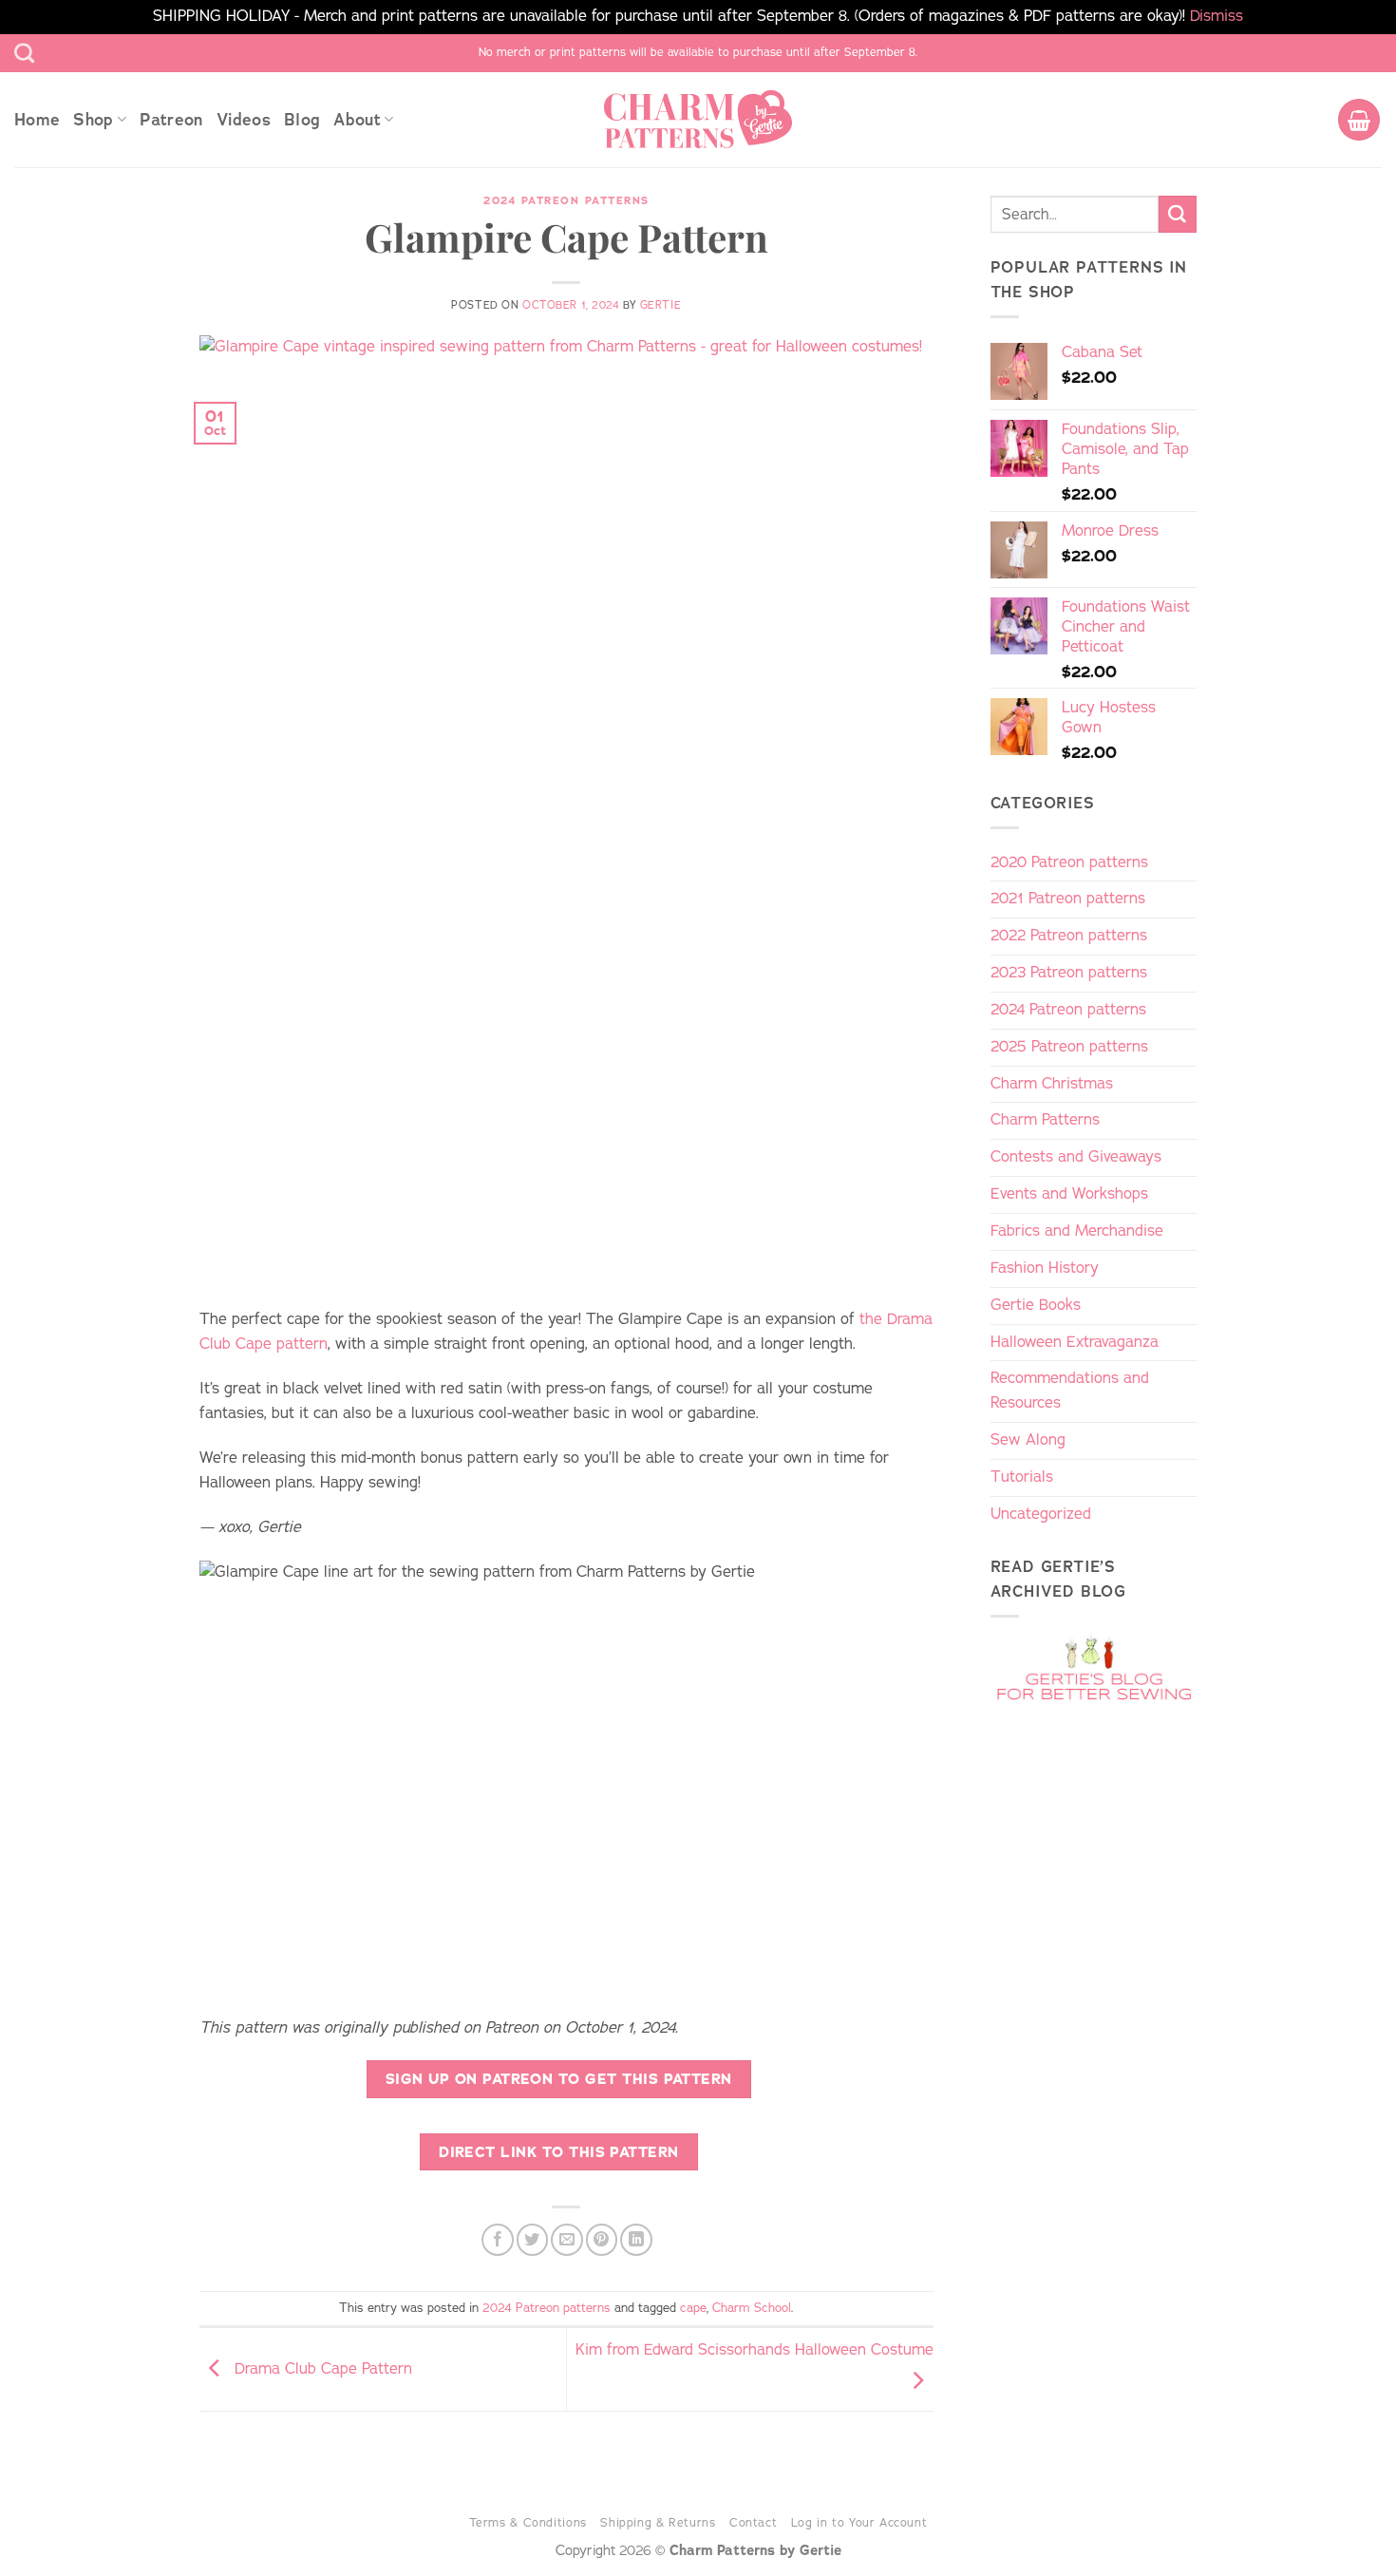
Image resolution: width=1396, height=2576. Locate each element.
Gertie (660, 305)
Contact (753, 2522)
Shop (93, 120)
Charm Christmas (1052, 1084)
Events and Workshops (1069, 1194)
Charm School (752, 2308)
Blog (302, 120)
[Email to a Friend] (566, 2239)
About (357, 120)
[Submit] (1178, 215)
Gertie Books (1036, 1305)
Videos (244, 120)
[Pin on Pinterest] (602, 2239)
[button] (1359, 120)
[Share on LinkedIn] (636, 2239)
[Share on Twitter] (532, 2239)
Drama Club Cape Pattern (321, 2369)
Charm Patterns (1045, 1120)
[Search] (24, 53)
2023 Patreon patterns (1069, 973)
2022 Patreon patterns (1069, 936)
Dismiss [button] (1217, 16)
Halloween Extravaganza (1075, 1342)
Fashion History (1045, 1268)
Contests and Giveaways (1076, 1157)
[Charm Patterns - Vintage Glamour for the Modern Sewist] (698, 119)
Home (37, 120)
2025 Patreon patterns (1069, 1047)
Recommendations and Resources (1070, 1391)
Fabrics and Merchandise (1077, 1231)
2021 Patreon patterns (1068, 899)
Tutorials (1022, 1477)
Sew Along (1028, 1440)
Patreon (171, 120)
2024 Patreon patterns (566, 201)
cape (693, 2308)
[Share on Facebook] (497, 2239)
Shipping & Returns (658, 2522)
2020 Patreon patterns (1069, 862)
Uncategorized (1041, 1514)
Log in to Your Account (859, 2522)
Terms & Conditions (528, 2522)
